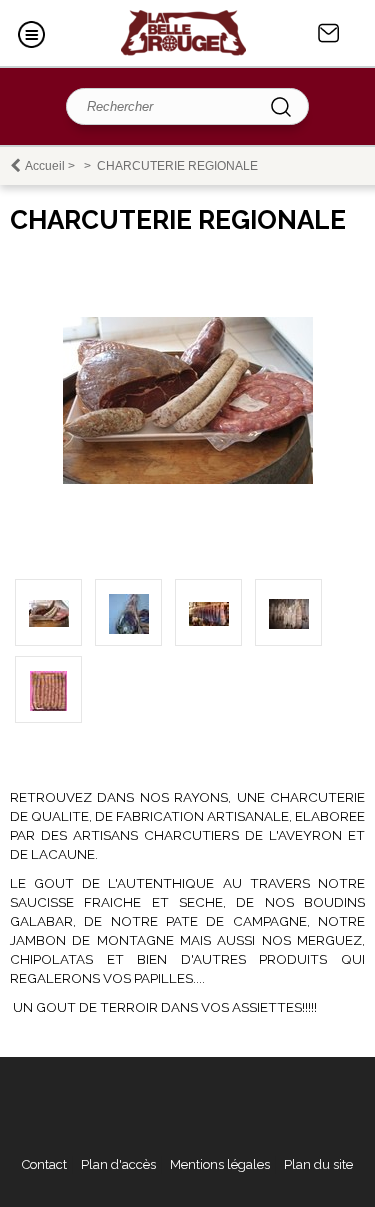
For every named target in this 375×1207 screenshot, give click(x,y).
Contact (329, 33)
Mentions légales (220, 1164)
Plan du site (318, 1164)
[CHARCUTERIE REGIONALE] (188, 479)
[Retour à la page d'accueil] (183, 33)
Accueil (45, 166)
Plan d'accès (118, 1164)
